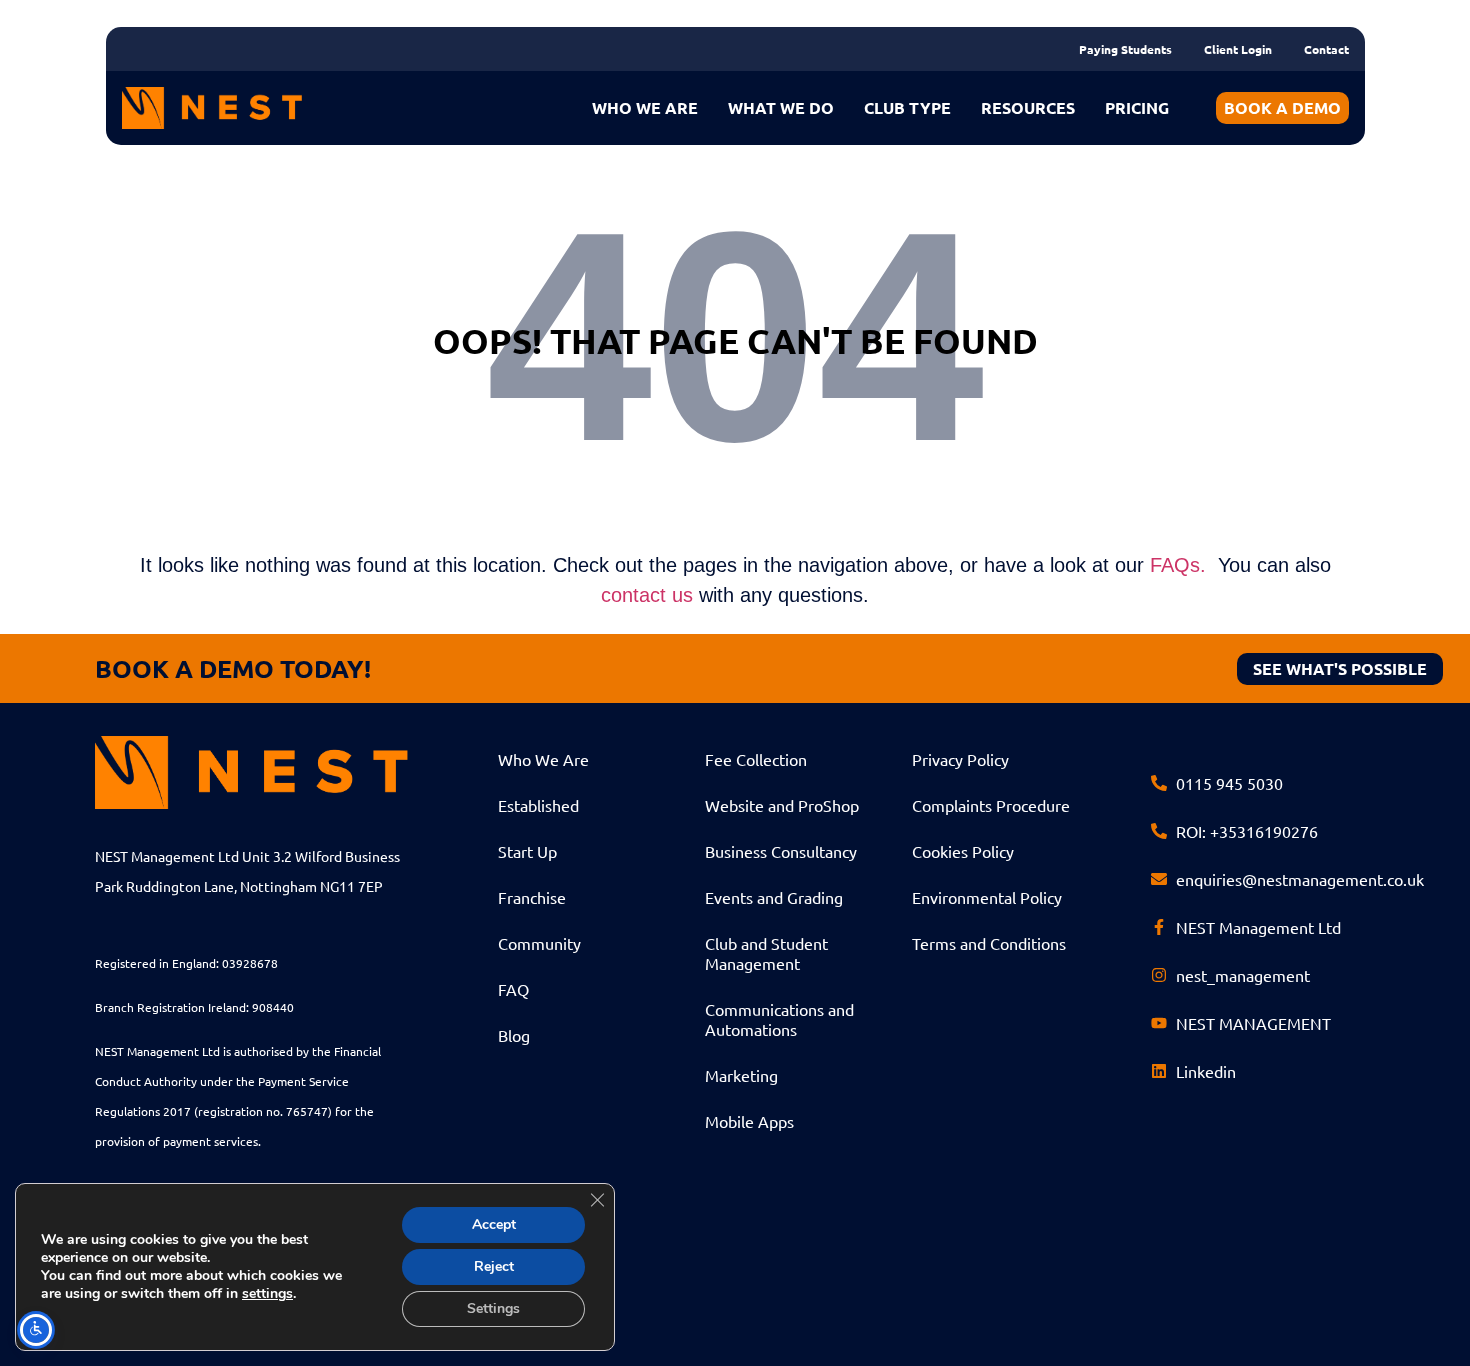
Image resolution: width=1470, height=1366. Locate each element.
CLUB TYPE (907, 107)
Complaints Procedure (991, 805)
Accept (494, 1224)
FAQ (513, 989)
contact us (647, 595)
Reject (494, 1266)
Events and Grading (774, 897)
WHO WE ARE (645, 107)
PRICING (1137, 107)
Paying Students (1125, 49)
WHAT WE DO (781, 107)
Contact (1326, 49)
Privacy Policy (960, 759)
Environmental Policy (987, 897)
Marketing (741, 1075)
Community (539, 943)
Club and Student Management (766, 953)
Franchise (532, 897)
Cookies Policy (963, 851)
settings (267, 1294)
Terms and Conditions (989, 943)
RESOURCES (1028, 107)
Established (538, 805)
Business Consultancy (781, 851)
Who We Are (543, 759)
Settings (493, 1308)
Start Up (527, 851)
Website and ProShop (782, 805)
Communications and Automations (779, 1019)
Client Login (1238, 49)
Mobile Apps (749, 1121)
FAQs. (1178, 565)
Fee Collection (756, 759)
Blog (514, 1035)
